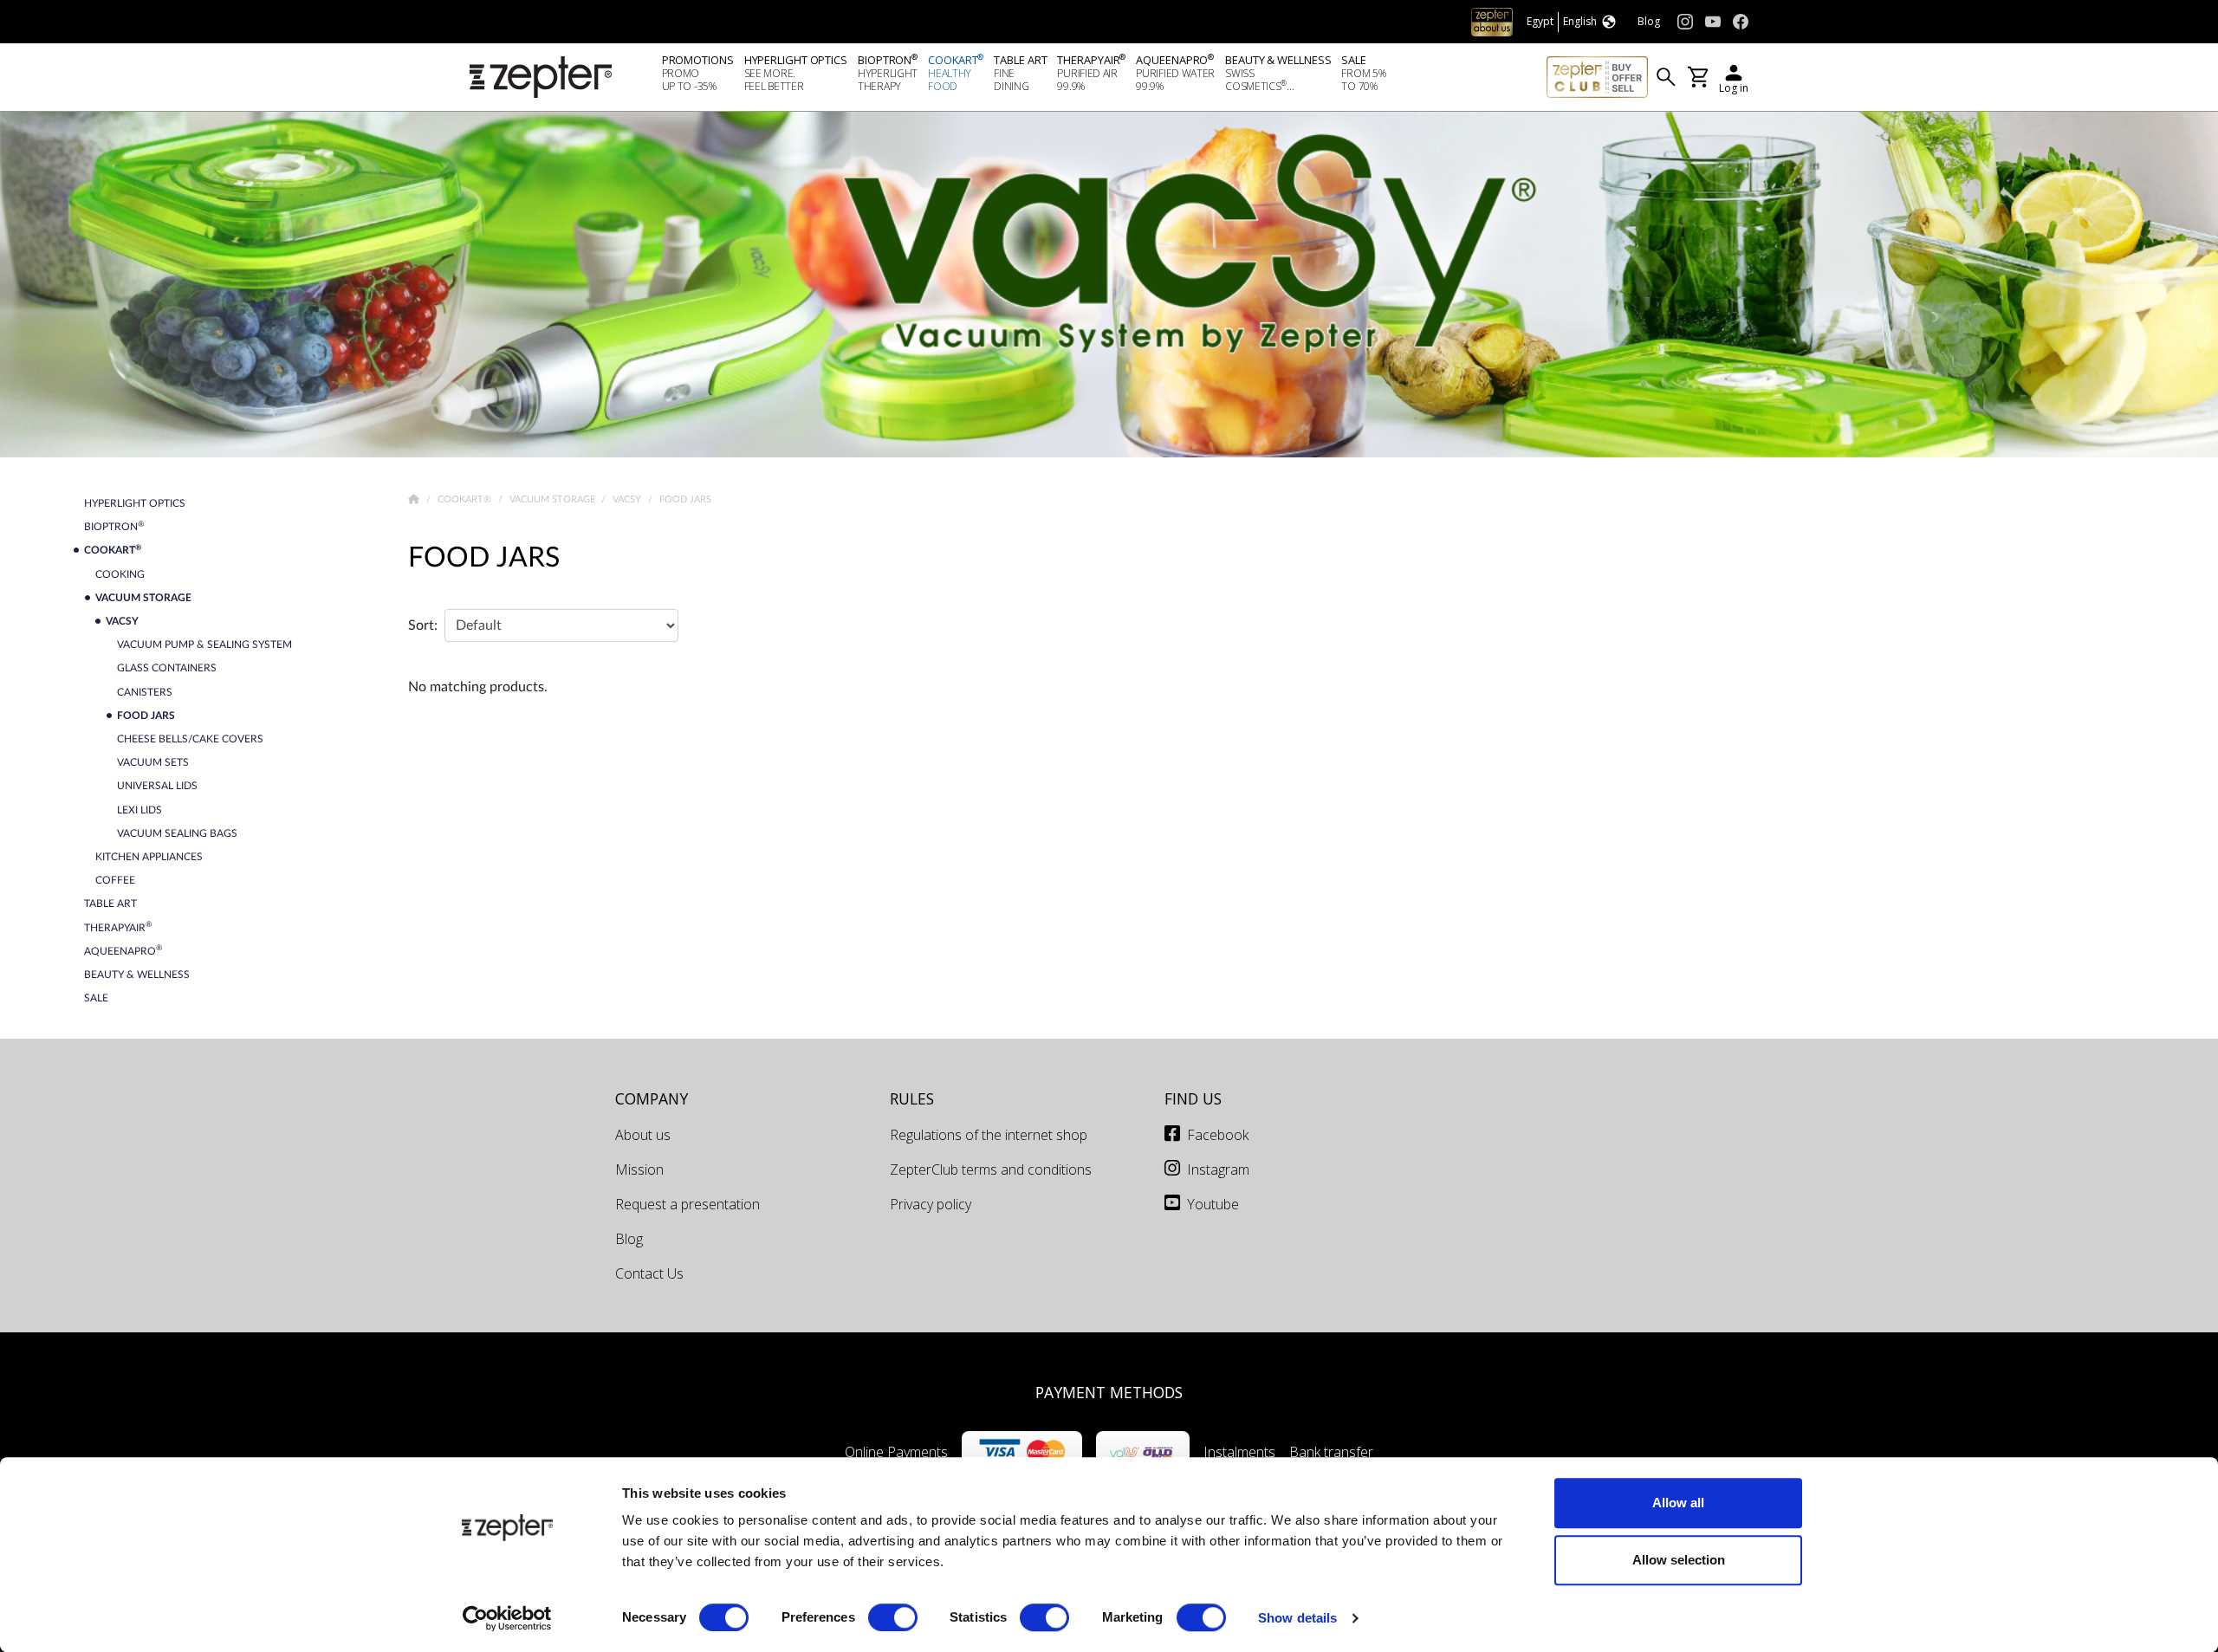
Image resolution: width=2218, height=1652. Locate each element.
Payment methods (1109, 1392)
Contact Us (649, 1273)
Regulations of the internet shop (989, 1135)
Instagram (1218, 1169)
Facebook (1218, 1135)
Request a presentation (687, 1204)
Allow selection (1679, 1560)
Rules (912, 1098)
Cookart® (466, 499)
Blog (629, 1239)
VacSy (628, 499)
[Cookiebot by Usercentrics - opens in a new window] (507, 1618)
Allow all (1678, 1503)
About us (643, 1135)
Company (652, 1098)
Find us (1193, 1098)
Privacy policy (931, 1204)
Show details (1297, 1618)
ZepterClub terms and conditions (991, 1169)
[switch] (893, 1617)
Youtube (1213, 1204)
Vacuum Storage (554, 499)
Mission (639, 1169)
